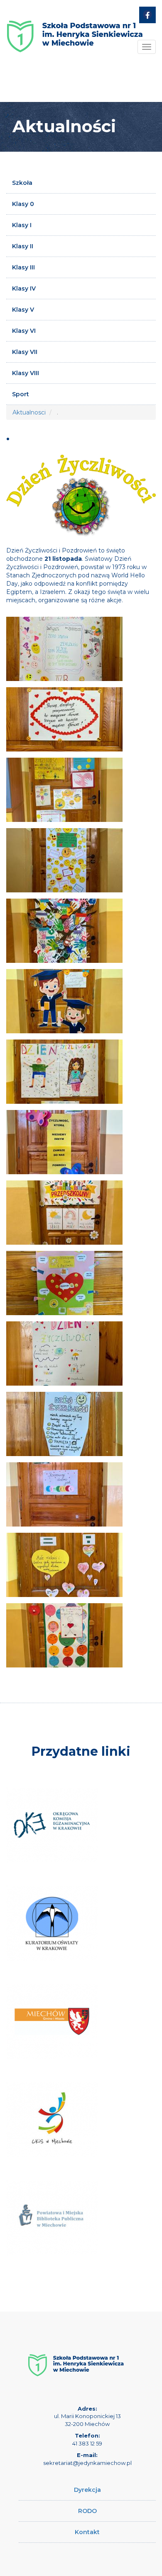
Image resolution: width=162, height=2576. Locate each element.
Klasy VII (25, 352)
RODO (87, 2511)
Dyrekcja (87, 2490)
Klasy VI (24, 331)
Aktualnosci (29, 412)
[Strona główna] (75, 30)
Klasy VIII (26, 373)
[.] (64, 649)
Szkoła (22, 183)
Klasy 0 (23, 204)
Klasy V (23, 310)
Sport (21, 394)
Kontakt (87, 2532)
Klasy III (23, 267)
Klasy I (22, 225)
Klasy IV (24, 288)
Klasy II (23, 246)
